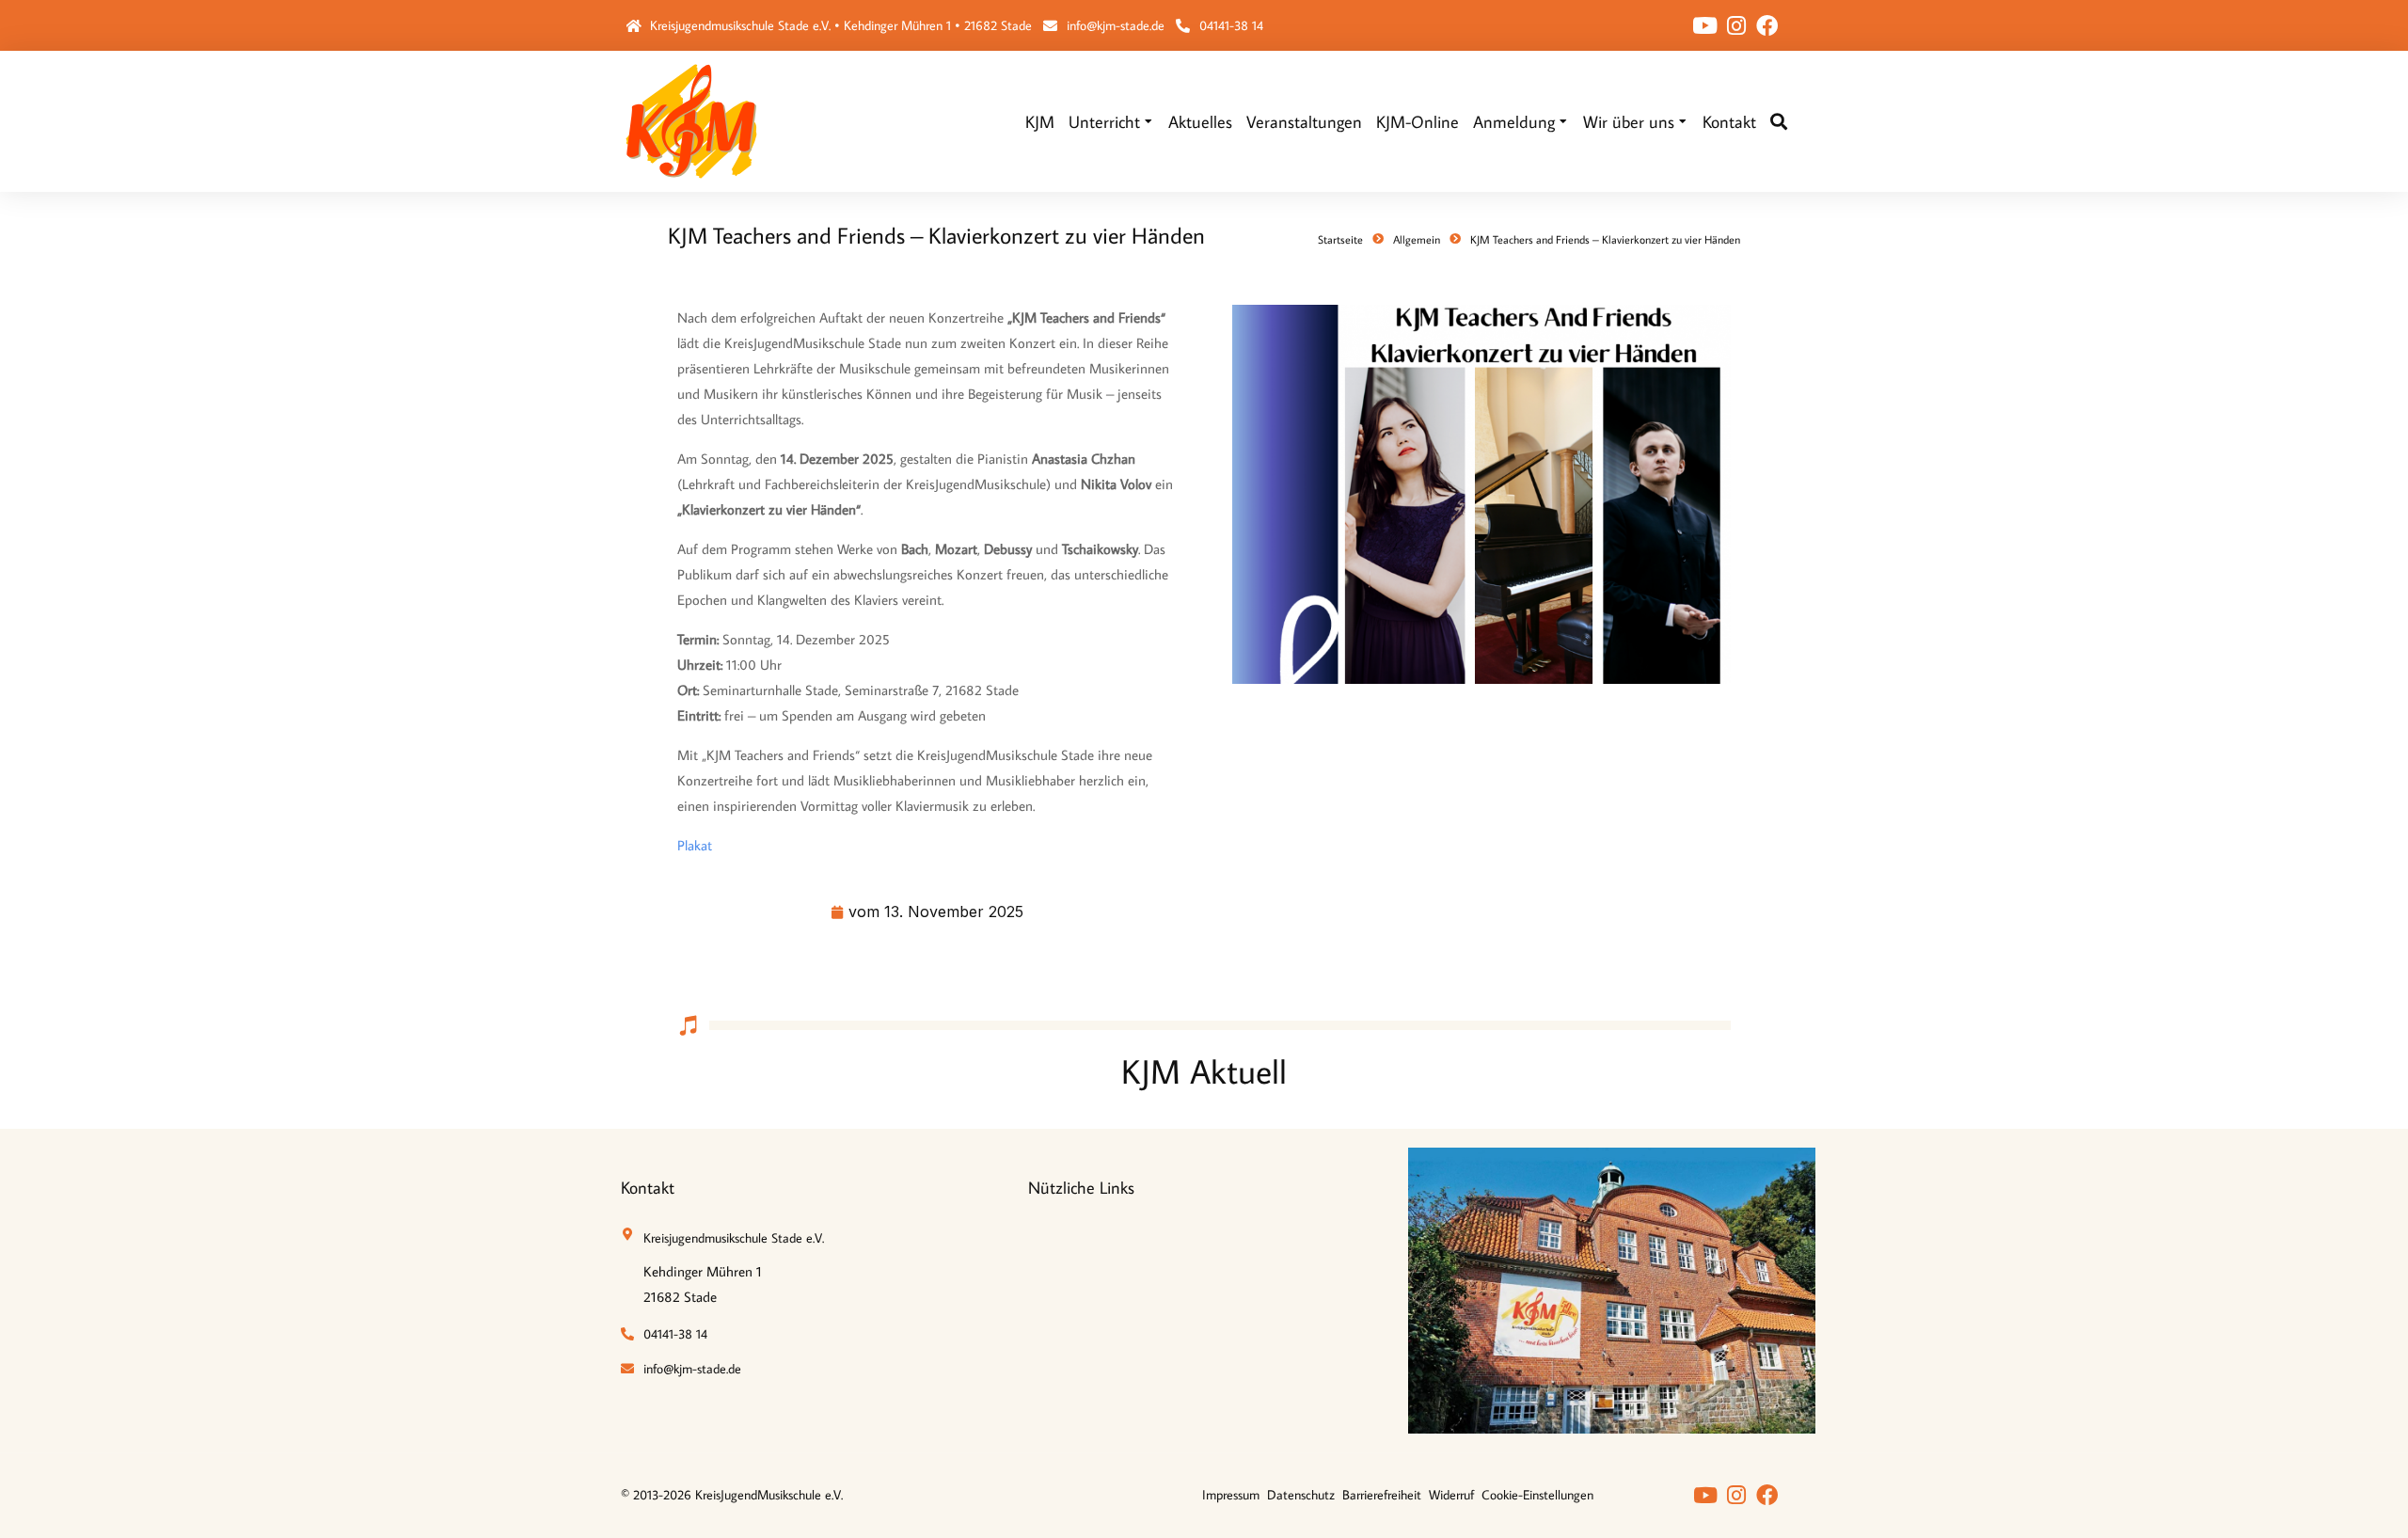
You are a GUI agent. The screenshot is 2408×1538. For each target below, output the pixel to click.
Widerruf (1451, 1495)
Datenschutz (1301, 1495)
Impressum (1231, 1495)
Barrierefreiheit (1382, 1495)
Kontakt (648, 1188)
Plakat (695, 845)
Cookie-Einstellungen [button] (1537, 1495)
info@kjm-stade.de (1116, 25)
